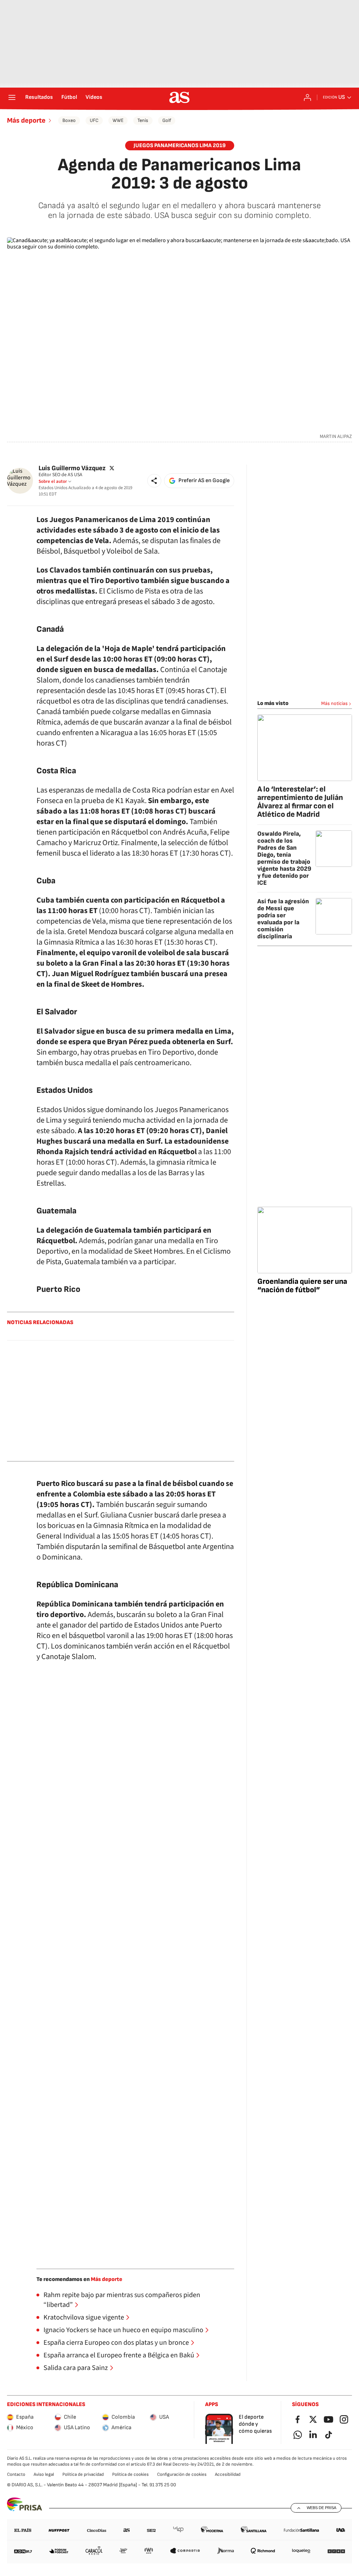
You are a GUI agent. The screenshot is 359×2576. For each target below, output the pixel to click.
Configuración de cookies (182, 2474)
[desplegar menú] (12, 97)
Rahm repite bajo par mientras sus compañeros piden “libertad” (122, 2300)
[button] (154, 481)
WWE (118, 120)
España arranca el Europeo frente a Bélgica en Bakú (119, 2355)
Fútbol (69, 97)
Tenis (143, 120)
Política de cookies (130, 2474)
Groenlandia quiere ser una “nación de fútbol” (302, 1286)
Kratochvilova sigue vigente (84, 2317)
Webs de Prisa (321, 2508)
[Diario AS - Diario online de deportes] (179, 97)
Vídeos (94, 97)
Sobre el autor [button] (53, 481)
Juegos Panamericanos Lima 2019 (180, 146)
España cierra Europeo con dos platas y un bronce (116, 2343)
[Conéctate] (307, 97)
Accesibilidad (228, 2474)
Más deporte (26, 121)
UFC (94, 120)
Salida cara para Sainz (76, 2368)
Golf (167, 120)
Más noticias (334, 703)
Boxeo (69, 120)
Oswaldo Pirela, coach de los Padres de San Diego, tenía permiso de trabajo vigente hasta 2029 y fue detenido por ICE (284, 858)
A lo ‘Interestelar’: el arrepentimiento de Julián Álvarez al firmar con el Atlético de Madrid (300, 802)
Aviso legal (44, 2474)
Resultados (39, 97)
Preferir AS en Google (204, 481)
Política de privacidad (83, 2474)
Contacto (16, 2474)
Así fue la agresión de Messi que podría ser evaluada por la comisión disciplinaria (283, 919)
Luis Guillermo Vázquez (72, 468)
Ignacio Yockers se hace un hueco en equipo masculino (123, 2330)
